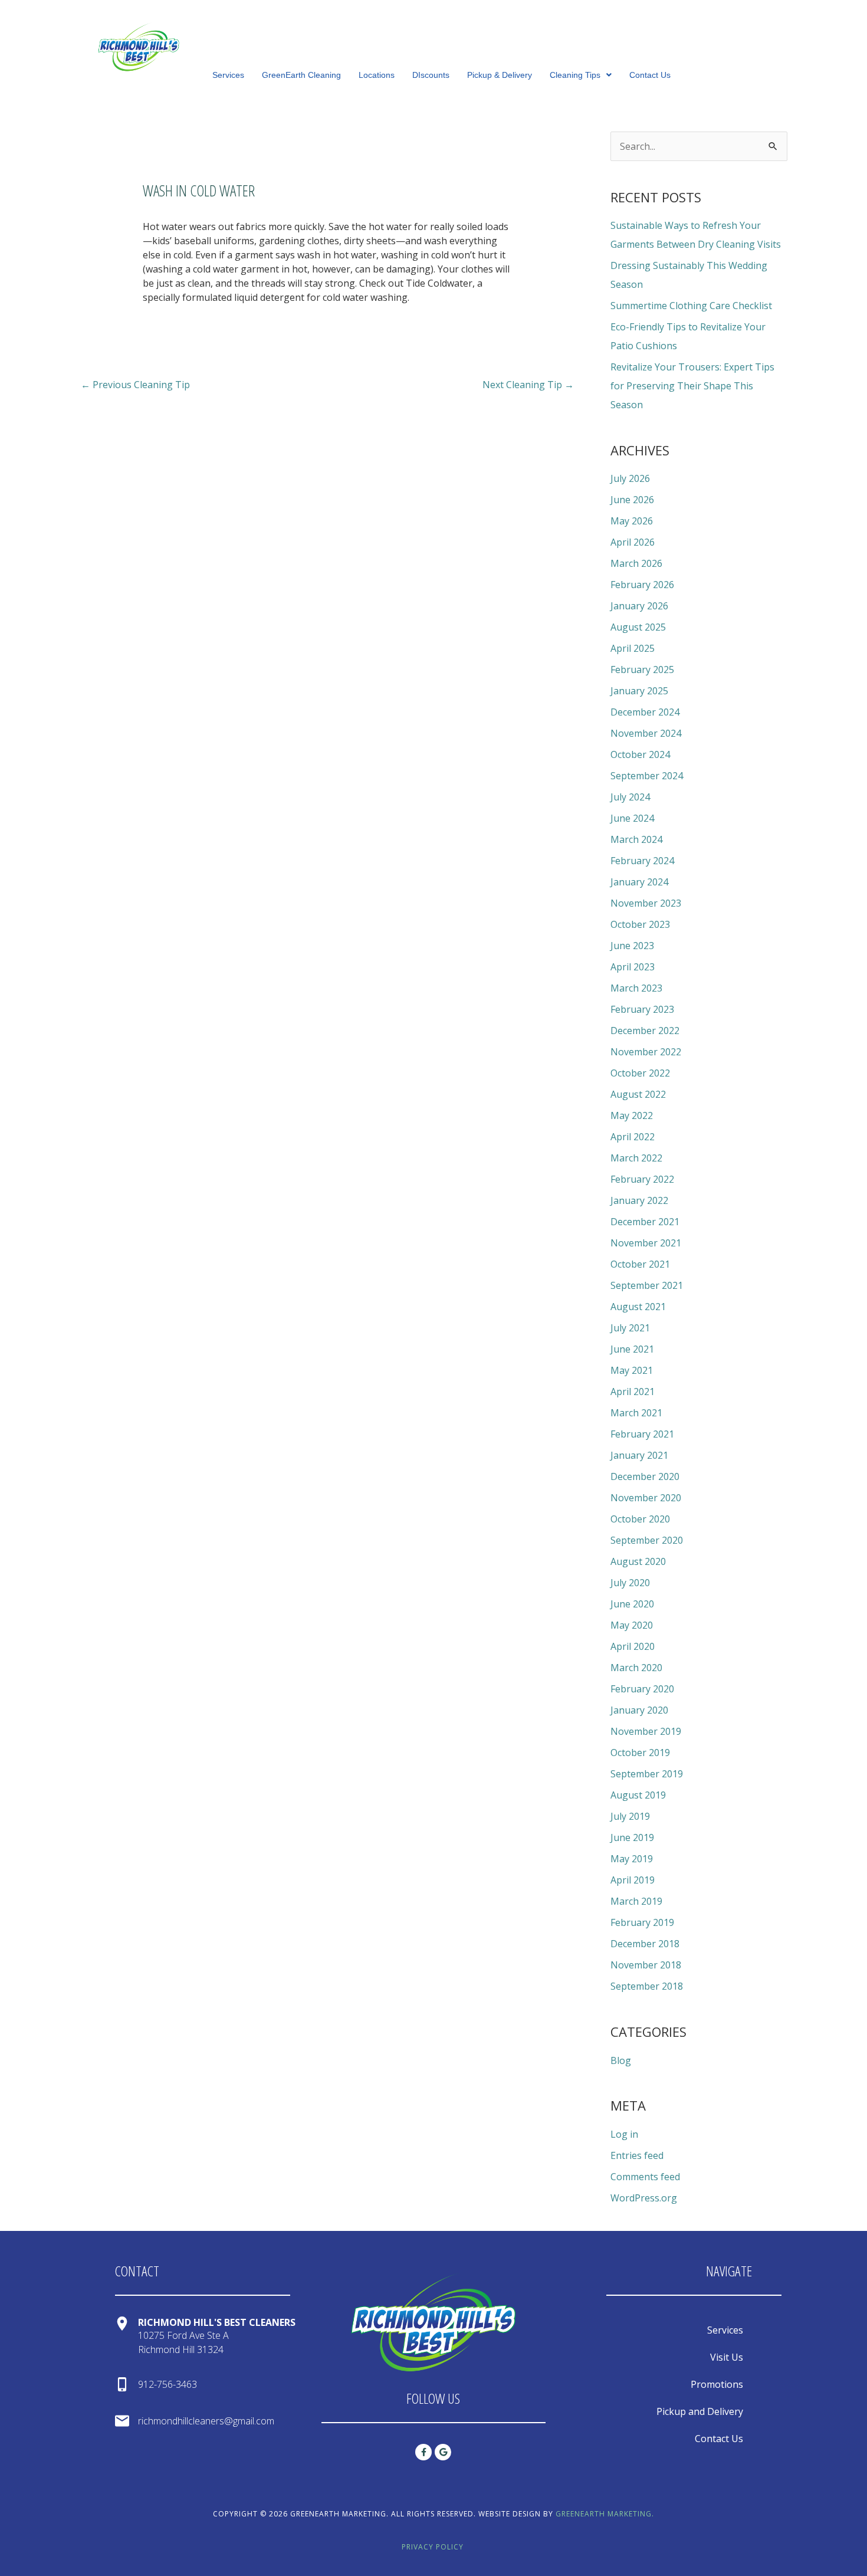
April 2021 (633, 1392)
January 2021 (639, 1455)
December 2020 (645, 1476)
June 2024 (632, 818)
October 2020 (640, 1519)
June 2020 (632, 1604)
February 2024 (642, 861)
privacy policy (433, 2547)
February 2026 (642, 585)
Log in (624, 2134)
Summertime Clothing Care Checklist (691, 306)
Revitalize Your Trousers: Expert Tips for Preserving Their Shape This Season (692, 386)
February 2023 (642, 1009)
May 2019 (632, 1859)
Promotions (717, 2384)
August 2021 (638, 1307)
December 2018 (645, 1944)
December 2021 (645, 1222)
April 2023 (633, 967)
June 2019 (632, 1837)
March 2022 (636, 1158)
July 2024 (630, 797)
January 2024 (639, 882)
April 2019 (633, 1880)
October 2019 (640, 1753)
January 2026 (639, 606)
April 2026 (633, 542)
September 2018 (647, 1986)
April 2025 (633, 648)
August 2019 (638, 1795)
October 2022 (640, 1073)
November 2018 (646, 1965)
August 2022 (638, 1094)
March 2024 (636, 839)
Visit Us (727, 2357)
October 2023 (640, 924)
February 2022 (642, 1179)
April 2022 (633, 1137)
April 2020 (633, 1646)
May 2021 (632, 1370)
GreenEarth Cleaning (301, 75)
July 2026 (630, 478)
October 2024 (640, 754)
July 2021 (630, 1328)
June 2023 (632, 946)
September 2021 (647, 1285)
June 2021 (632, 1349)
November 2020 (646, 1498)
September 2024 (647, 776)
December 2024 (645, 712)
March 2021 (636, 1413)
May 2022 (632, 1115)
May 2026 (632, 521)
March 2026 (636, 563)
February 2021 (642, 1434)
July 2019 (630, 1816)
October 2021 (640, 1264)
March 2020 (636, 1668)
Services (228, 75)
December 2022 (645, 1031)
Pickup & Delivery (500, 75)
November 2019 (646, 1731)
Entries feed (637, 2155)
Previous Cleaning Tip (135, 385)
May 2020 (632, 1625)
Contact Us (650, 75)
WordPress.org (644, 2198)
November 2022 (646, 1052)
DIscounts (431, 75)
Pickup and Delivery (700, 2411)
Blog (621, 2060)
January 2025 (639, 691)
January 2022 (639, 1200)
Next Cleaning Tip (528, 385)
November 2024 (646, 733)
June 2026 (632, 500)
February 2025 (642, 670)
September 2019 (647, 1774)
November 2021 (646, 1243)
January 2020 (639, 1710)
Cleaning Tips (575, 75)
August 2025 (638, 627)
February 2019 (642, 1922)
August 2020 (638, 1561)
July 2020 (630, 1583)
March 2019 (636, 1901)
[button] (581, 75)
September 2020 (647, 1540)
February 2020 (642, 1689)
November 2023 (646, 903)
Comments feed (645, 2177)
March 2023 (636, 988)
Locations (377, 75)
